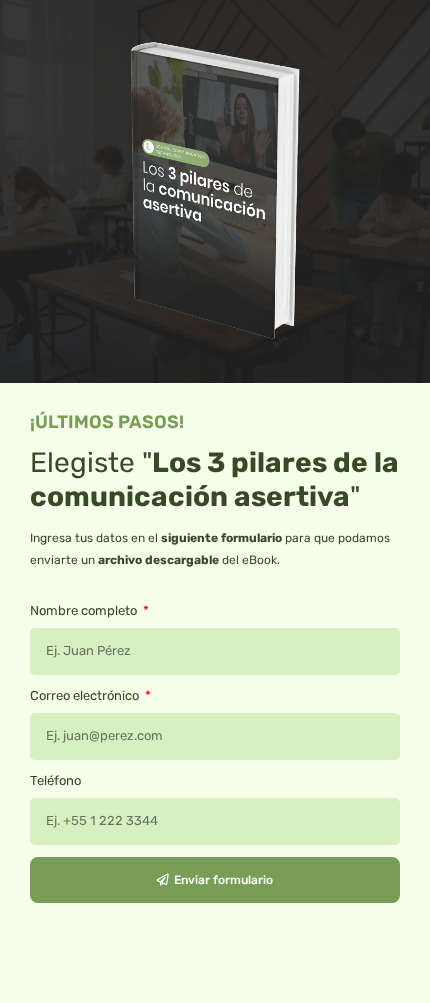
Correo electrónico (86, 695)
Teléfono (55, 780)
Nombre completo (85, 610)
